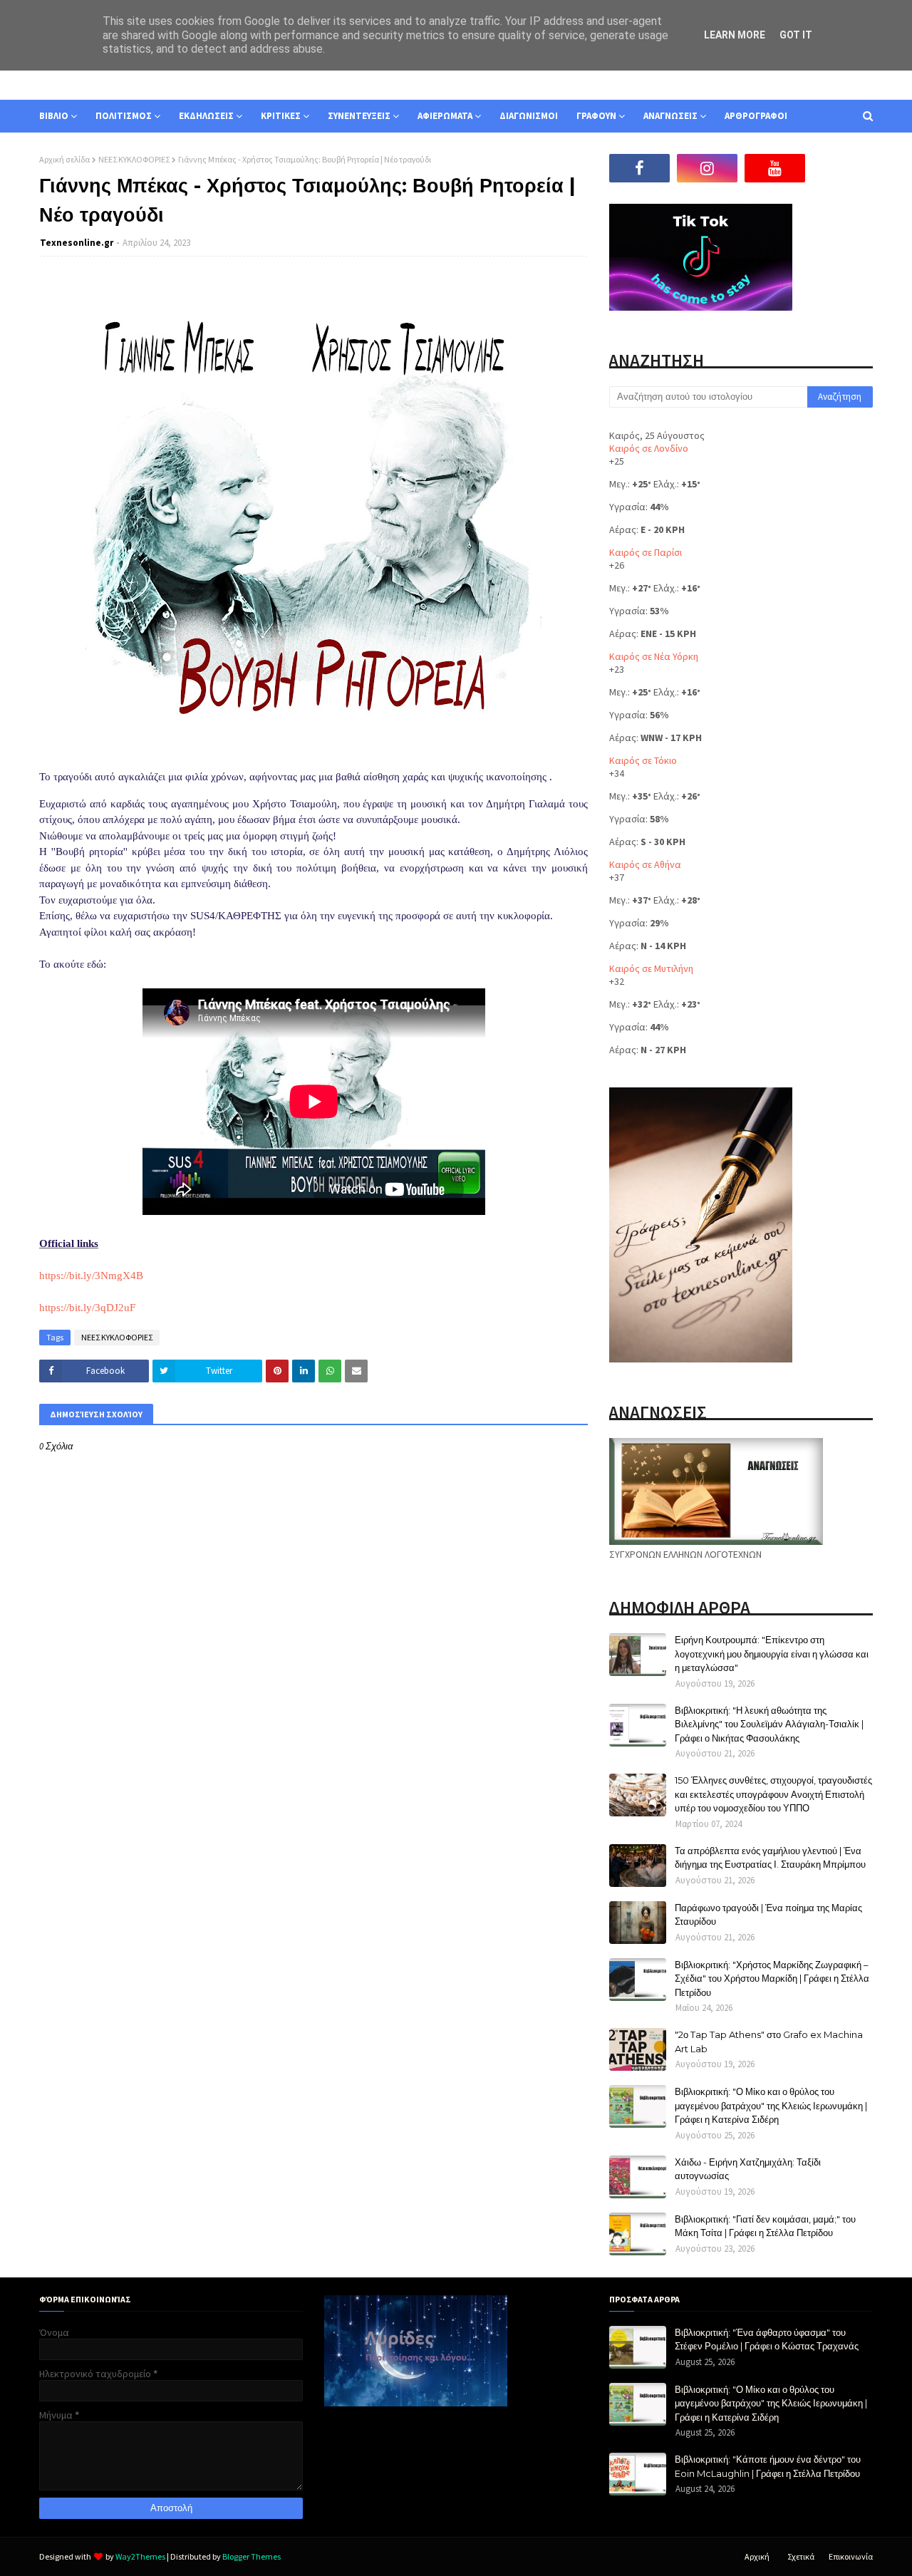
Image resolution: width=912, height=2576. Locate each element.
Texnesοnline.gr (77, 243)
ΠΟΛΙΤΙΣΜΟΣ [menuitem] (124, 116)
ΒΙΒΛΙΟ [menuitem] (54, 116)
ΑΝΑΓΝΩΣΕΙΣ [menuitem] (670, 116)
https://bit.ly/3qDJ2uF (87, 1308)
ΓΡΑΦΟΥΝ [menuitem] (596, 116)
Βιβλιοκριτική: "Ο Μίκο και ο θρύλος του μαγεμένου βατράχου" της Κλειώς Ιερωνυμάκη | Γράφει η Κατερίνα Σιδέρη (771, 2105)
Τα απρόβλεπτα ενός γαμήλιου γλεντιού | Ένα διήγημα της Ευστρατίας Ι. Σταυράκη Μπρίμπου (770, 1858)
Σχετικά (801, 2556)
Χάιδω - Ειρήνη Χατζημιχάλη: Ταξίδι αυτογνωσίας (748, 2169)
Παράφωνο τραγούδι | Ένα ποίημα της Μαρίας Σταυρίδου (768, 1915)
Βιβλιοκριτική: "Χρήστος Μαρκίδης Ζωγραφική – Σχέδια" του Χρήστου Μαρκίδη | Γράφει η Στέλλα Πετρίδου (772, 1978)
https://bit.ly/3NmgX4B (91, 1276)
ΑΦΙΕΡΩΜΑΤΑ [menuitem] (445, 116)
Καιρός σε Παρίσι (646, 552)
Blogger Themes (252, 2556)
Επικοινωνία (851, 2556)
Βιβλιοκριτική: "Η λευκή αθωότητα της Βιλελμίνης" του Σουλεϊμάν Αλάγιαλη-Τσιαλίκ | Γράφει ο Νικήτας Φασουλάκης (769, 1724)
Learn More (735, 35)
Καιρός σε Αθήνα (645, 864)
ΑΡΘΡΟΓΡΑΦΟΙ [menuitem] (756, 116)
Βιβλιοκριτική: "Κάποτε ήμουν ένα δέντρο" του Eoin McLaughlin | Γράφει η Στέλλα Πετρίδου (768, 2466)
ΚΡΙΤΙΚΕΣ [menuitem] (281, 116)
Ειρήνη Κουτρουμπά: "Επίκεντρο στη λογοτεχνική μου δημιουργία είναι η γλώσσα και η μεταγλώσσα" (772, 1654)
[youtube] (775, 168)
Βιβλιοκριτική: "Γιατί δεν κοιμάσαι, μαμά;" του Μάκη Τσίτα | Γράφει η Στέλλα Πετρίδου (765, 2226)
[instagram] (707, 168)
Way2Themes (140, 2556)
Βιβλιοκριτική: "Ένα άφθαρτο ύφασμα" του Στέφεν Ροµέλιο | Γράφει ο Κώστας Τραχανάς (767, 2339)
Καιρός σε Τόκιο (643, 760)
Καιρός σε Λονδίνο (649, 448)
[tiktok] (843, 168)
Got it (796, 35)
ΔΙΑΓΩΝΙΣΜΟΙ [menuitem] (529, 116)
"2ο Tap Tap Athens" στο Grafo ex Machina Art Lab (769, 2042)
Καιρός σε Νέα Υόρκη (654, 656)
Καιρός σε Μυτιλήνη (651, 968)
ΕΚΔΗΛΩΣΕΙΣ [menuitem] (206, 116)
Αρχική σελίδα (64, 159)
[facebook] (639, 168)
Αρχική (757, 2556)
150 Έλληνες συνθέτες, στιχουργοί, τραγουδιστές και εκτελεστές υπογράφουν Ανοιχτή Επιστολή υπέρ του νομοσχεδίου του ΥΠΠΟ (773, 1794)
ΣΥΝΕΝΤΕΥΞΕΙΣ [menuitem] (359, 116)
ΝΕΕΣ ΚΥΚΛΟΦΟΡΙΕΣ (134, 159)
